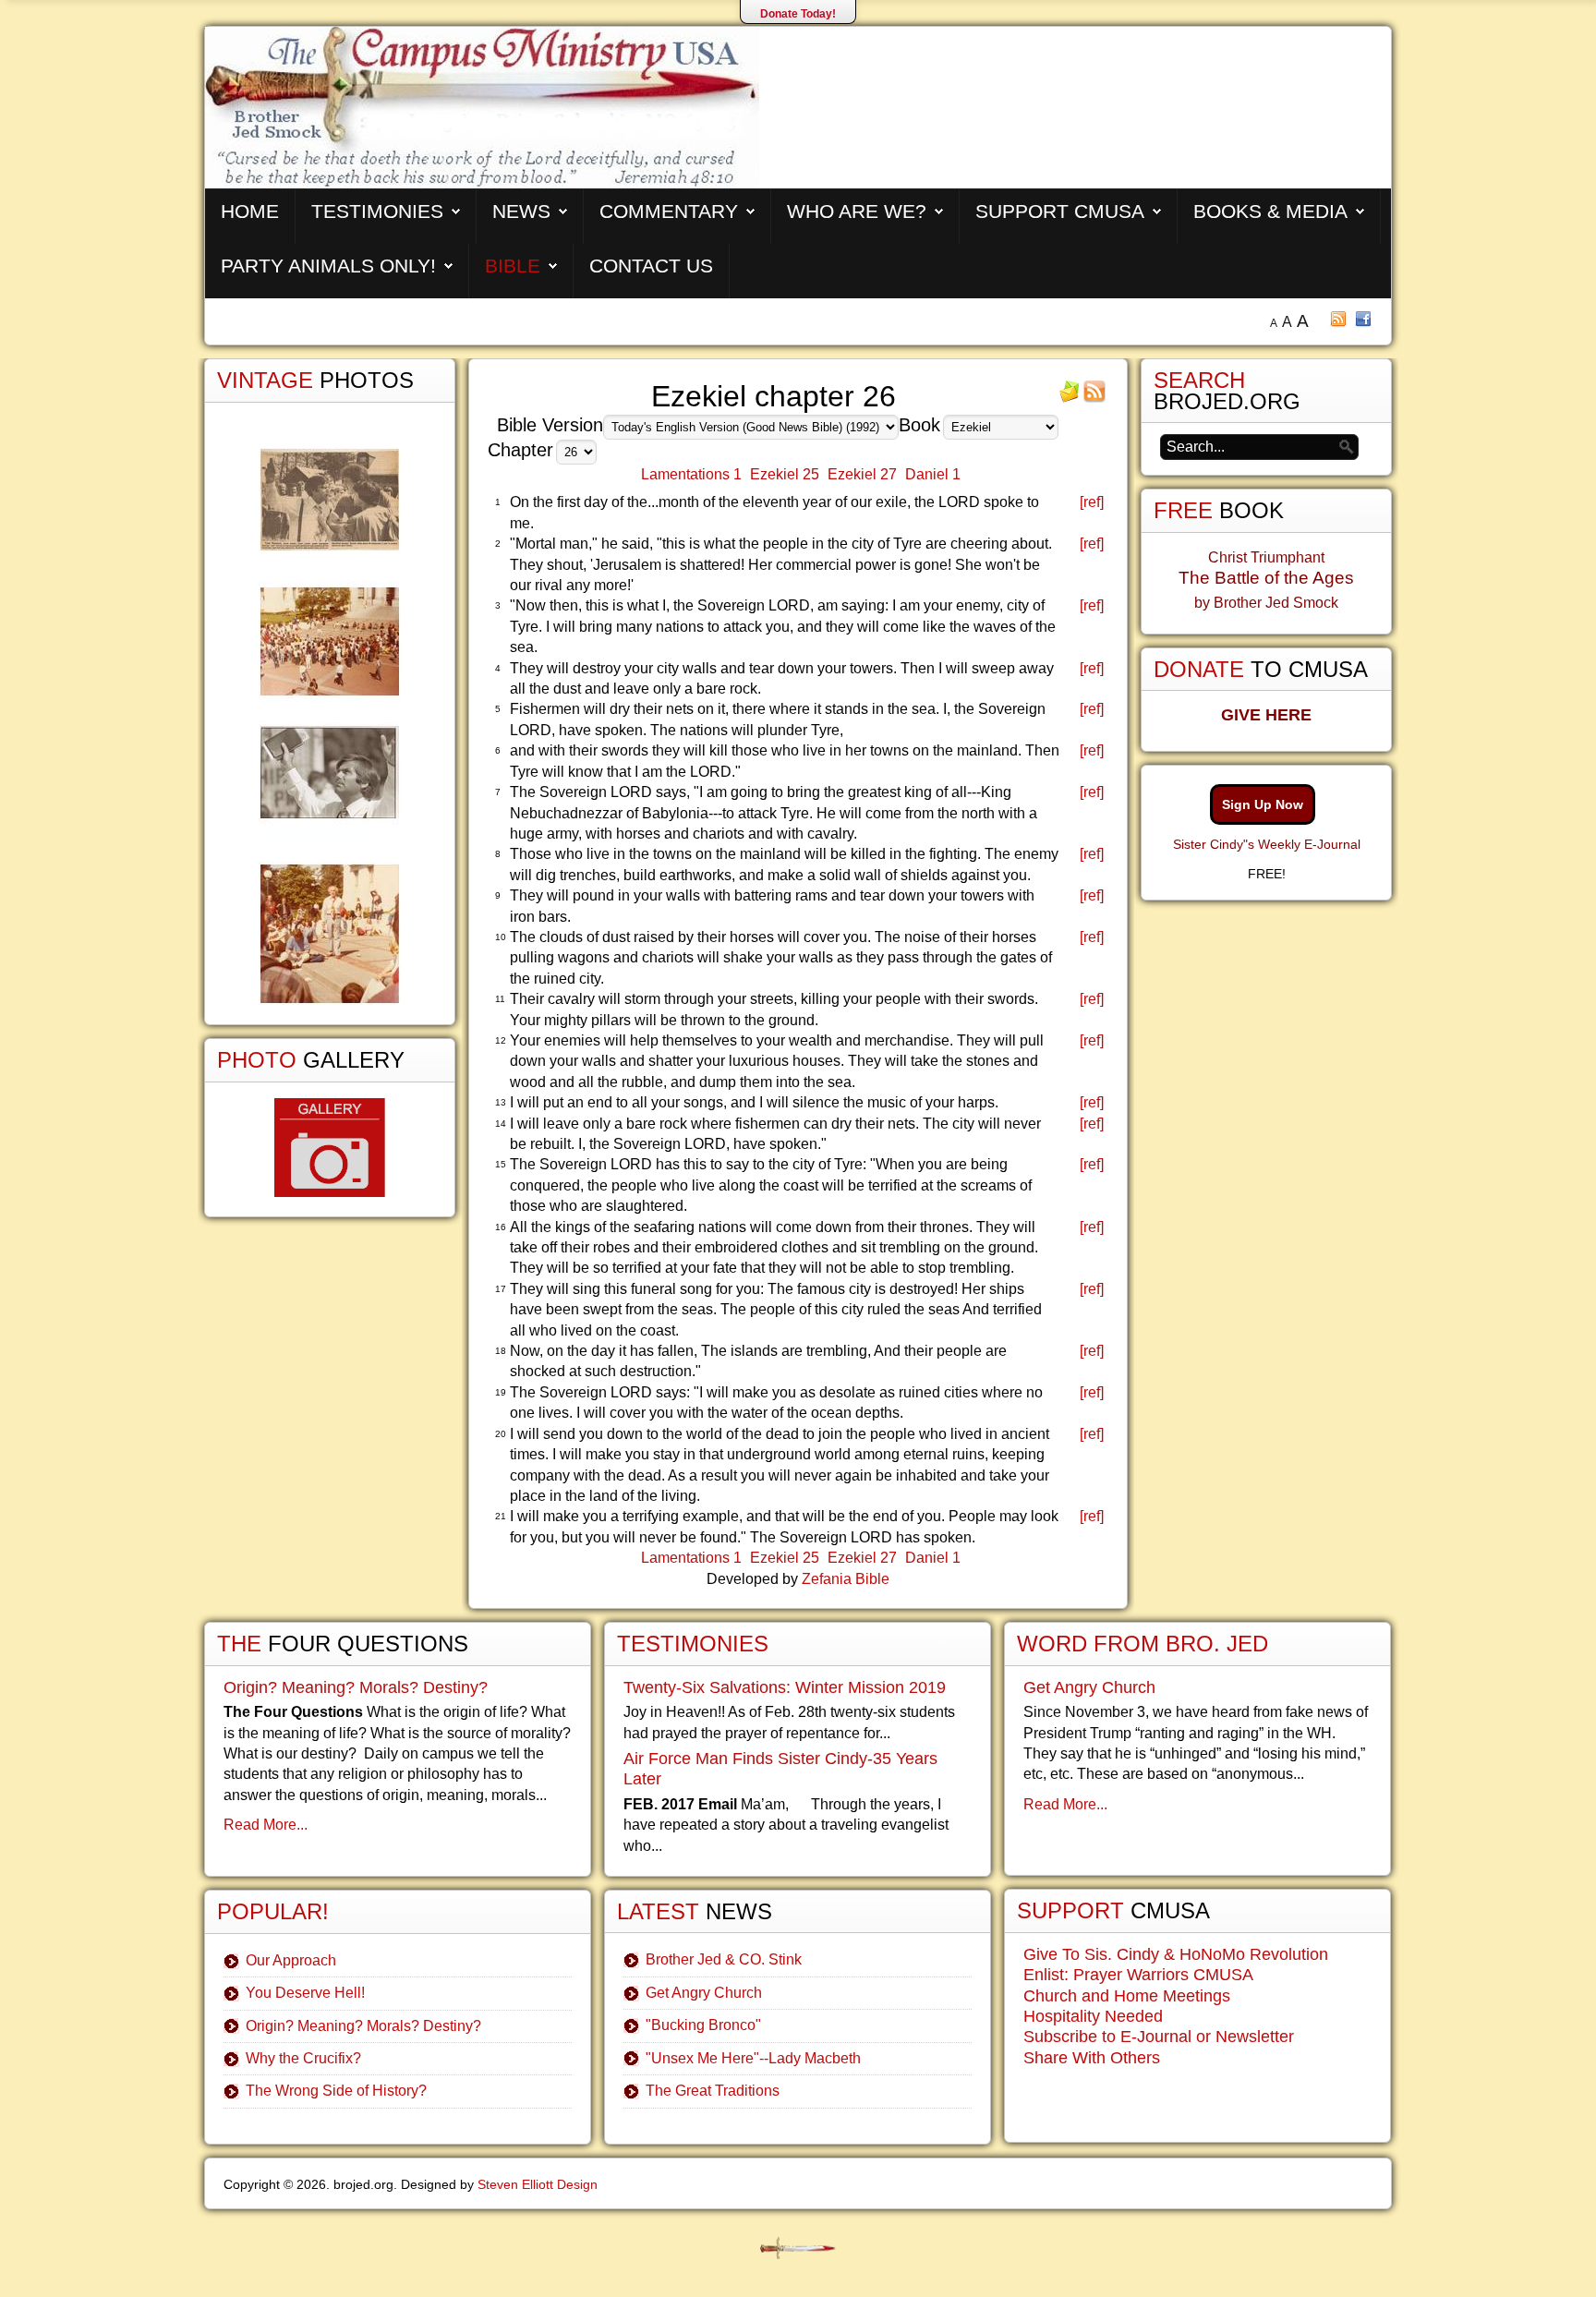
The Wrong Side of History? (336, 2091)
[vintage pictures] (330, 726)
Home (250, 211)
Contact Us (651, 266)
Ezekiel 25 (785, 474)
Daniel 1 (933, 474)
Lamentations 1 (691, 474)
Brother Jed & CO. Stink (724, 1959)
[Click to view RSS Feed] (1094, 398)
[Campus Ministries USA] (798, 2249)
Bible (513, 266)
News (521, 211)
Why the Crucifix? (303, 2058)
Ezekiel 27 (862, 474)
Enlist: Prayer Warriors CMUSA (1138, 1975)
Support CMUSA (1060, 211)
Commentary (669, 211)
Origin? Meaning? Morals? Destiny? (356, 1687)
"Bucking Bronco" (703, 2025)
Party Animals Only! (328, 266)
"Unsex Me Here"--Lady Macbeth (753, 2058)
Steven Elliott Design (538, 2184)
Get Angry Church (704, 1993)
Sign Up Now (1263, 804)
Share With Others (1092, 2058)
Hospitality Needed (1093, 2016)
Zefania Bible (846, 1579)
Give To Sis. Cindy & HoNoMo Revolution (1176, 1954)
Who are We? (857, 211)
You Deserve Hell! (305, 1993)
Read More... (266, 1825)
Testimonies (377, 211)
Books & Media (1270, 211)
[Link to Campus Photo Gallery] (330, 1148)
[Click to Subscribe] (1070, 398)
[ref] (1092, 502)
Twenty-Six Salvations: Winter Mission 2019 (785, 1687)
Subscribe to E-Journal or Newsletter (1159, 2037)
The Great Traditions (713, 2091)
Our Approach (291, 1960)
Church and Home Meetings (1127, 1996)
